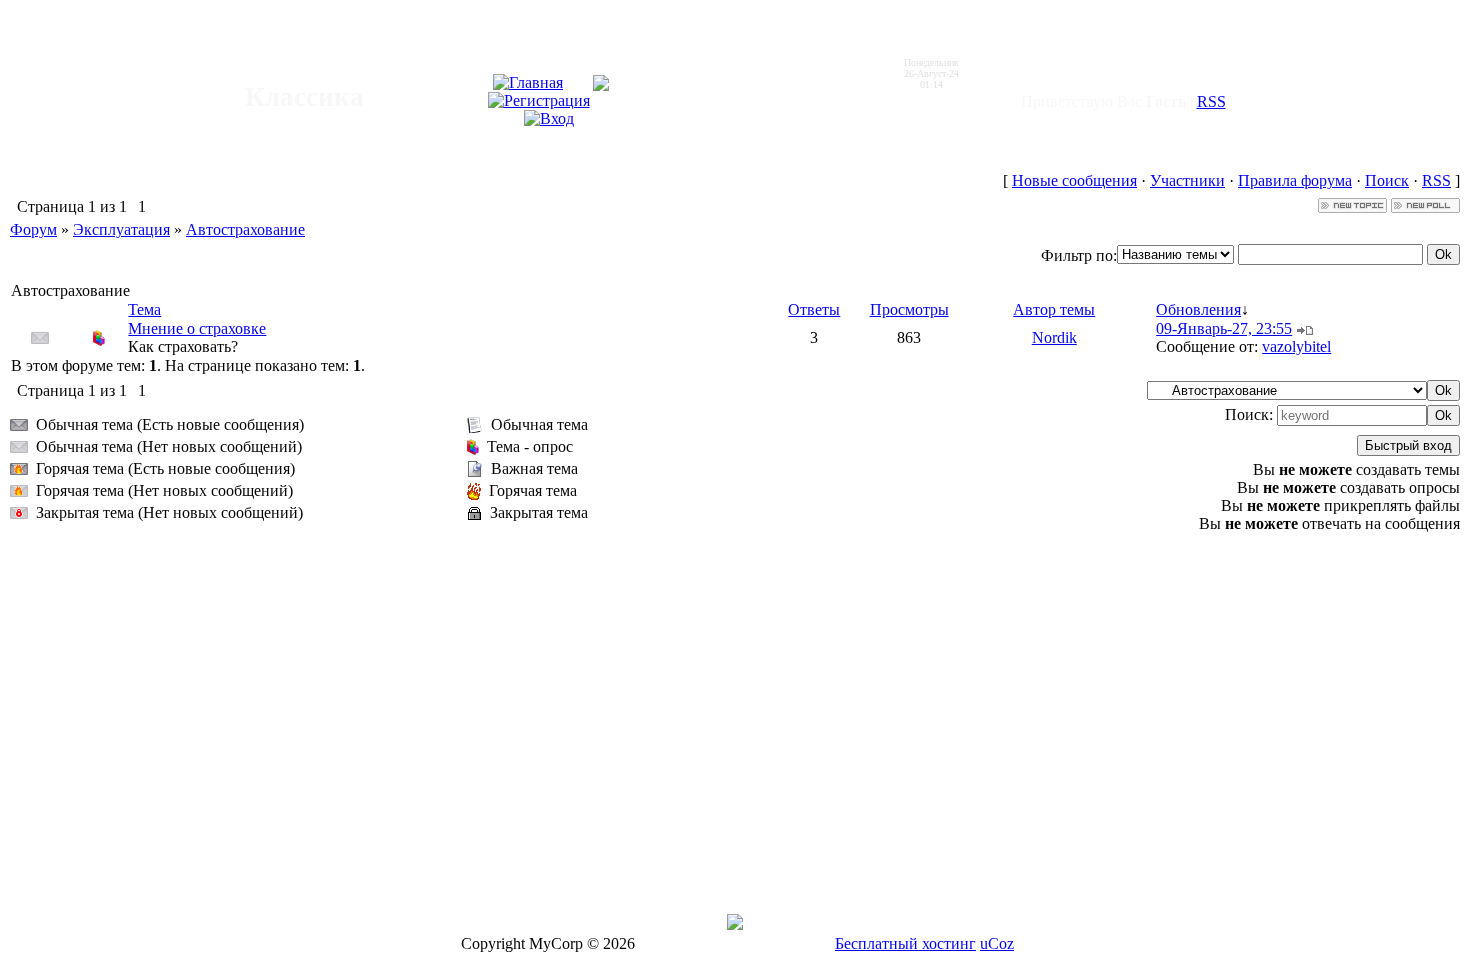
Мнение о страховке (197, 328)
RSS (1211, 101)
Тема (144, 309)
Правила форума (1295, 180)
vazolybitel (1296, 346)
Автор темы (1054, 309)
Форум (33, 229)
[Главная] (528, 82)
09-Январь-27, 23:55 (1224, 328)
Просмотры (909, 309)
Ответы (814, 309)
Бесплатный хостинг (905, 943)
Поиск (1387, 180)
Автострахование (245, 229)
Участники (1187, 180)
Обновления (1198, 309)
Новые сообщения (1074, 180)
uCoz (997, 943)
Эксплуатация (121, 229)
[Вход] (549, 118)
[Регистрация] (539, 100)
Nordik (1054, 337)
